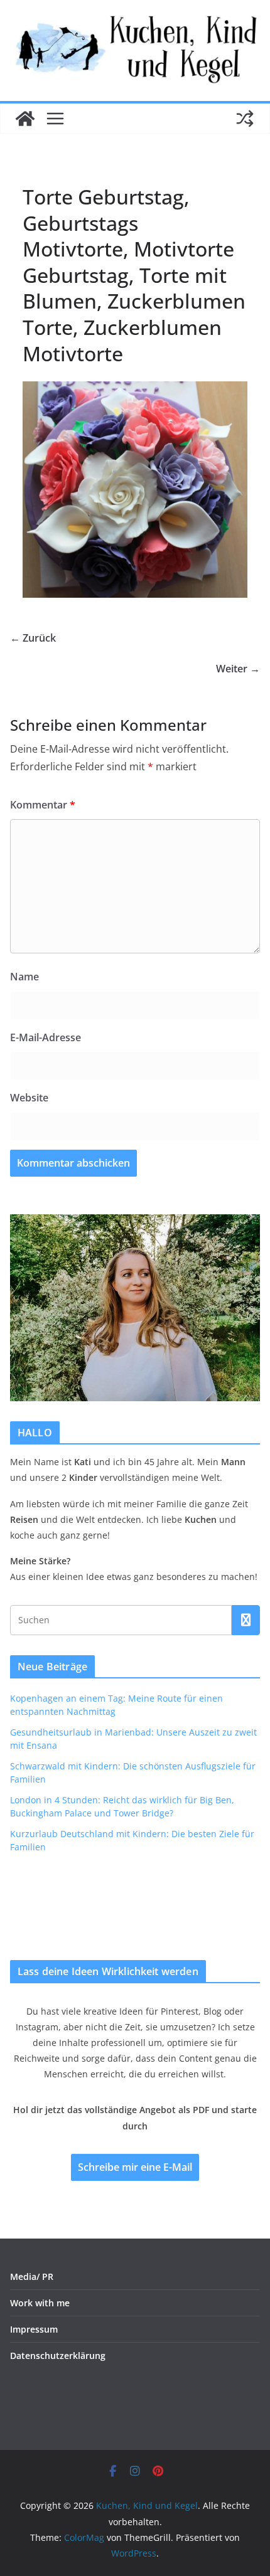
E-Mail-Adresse (46, 1037)
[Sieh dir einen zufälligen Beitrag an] (245, 119)
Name (24, 977)
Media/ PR (32, 2277)
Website (29, 1098)
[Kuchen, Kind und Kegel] (25, 119)
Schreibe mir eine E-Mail (135, 2167)
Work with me (40, 2303)
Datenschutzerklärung (58, 2356)
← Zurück (33, 638)
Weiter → (238, 669)
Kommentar (43, 805)
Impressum (34, 2329)
